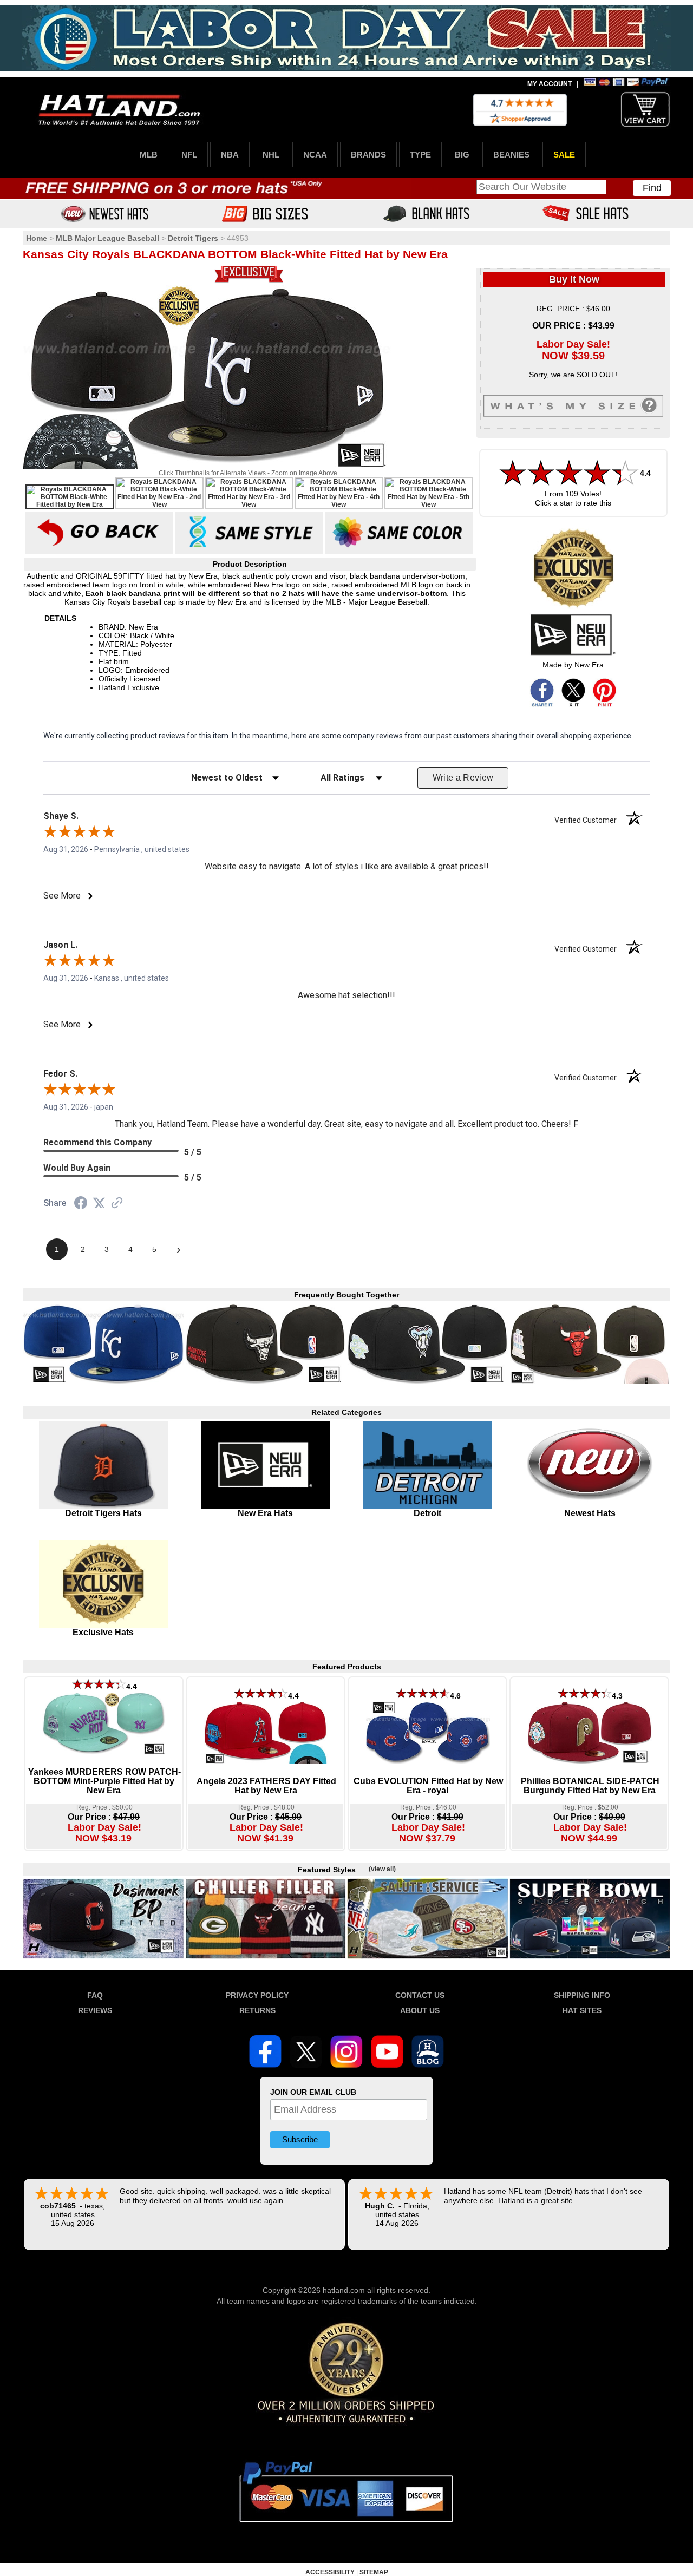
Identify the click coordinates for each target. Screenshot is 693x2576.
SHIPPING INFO (582, 1995)
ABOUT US (420, 2010)
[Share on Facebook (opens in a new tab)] (81, 1204)
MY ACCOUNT (550, 84)
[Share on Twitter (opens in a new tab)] (99, 1203)
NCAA (315, 155)
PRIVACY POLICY (257, 1995)
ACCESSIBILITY (330, 2572)
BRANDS (368, 155)
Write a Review (463, 778)
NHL (271, 155)
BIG (462, 155)
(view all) (382, 1869)
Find (652, 188)
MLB (149, 155)
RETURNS (257, 2010)
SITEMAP (374, 2572)
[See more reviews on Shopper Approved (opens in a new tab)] (117, 1204)
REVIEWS (95, 2010)
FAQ (95, 1995)
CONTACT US (420, 1995)
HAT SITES (582, 2010)
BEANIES (511, 155)
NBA (230, 155)
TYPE (420, 155)
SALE (564, 155)
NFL (189, 155)
